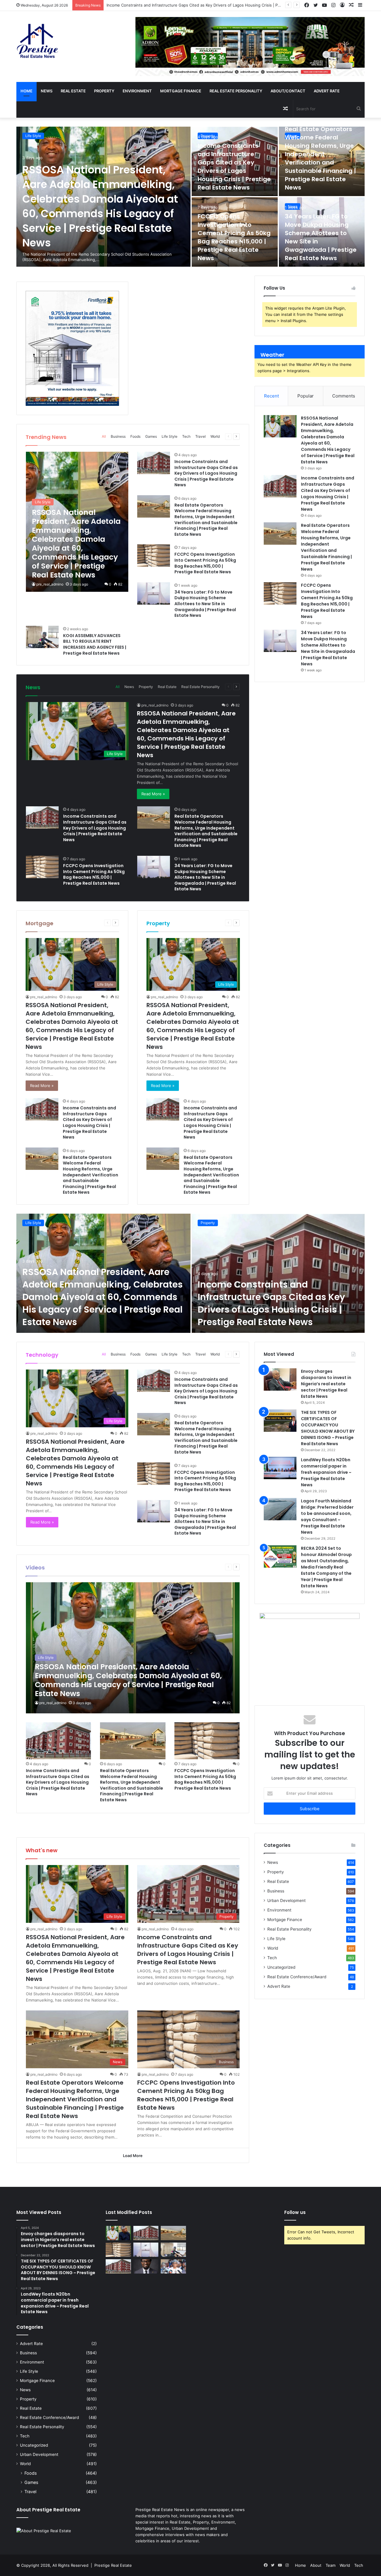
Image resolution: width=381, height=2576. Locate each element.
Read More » (153, 794)
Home (26, 91)
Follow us (295, 2212)
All (104, 436)
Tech (186, 436)
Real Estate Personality (236, 91)
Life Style (33, 136)
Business (208, 206)
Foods (135, 436)
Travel (200, 436)
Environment (137, 91)
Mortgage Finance (181, 91)
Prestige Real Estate (113, 2565)
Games (151, 436)
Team (331, 2565)
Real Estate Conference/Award (297, 1977)
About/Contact (288, 91)
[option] (190, 197)
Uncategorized (281, 1967)
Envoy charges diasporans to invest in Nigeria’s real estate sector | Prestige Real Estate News (326, 1384)
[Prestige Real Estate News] (38, 41)
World (215, 436)
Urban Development (286, 1900)
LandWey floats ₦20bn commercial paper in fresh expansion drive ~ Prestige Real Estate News (326, 1472)
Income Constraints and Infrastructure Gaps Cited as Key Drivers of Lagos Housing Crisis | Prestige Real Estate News (234, 167)
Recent (271, 396)
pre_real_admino (50, 584)
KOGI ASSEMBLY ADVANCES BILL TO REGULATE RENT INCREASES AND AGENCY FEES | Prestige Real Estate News (95, 644)
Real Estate (73, 91)
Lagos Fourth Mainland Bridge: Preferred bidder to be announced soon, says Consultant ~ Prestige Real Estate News (327, 1517)
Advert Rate (327, 91)
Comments (344, 396)
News (47, 91)
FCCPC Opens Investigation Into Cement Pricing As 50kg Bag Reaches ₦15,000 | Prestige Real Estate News (234, 237)
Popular (306, 396)
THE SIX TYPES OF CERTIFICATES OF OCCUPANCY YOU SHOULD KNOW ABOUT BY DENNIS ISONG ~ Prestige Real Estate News (328, 1428)
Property (104, 91)
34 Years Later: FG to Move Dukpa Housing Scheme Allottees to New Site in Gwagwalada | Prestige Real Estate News (205, 604)
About (316, 2565)
